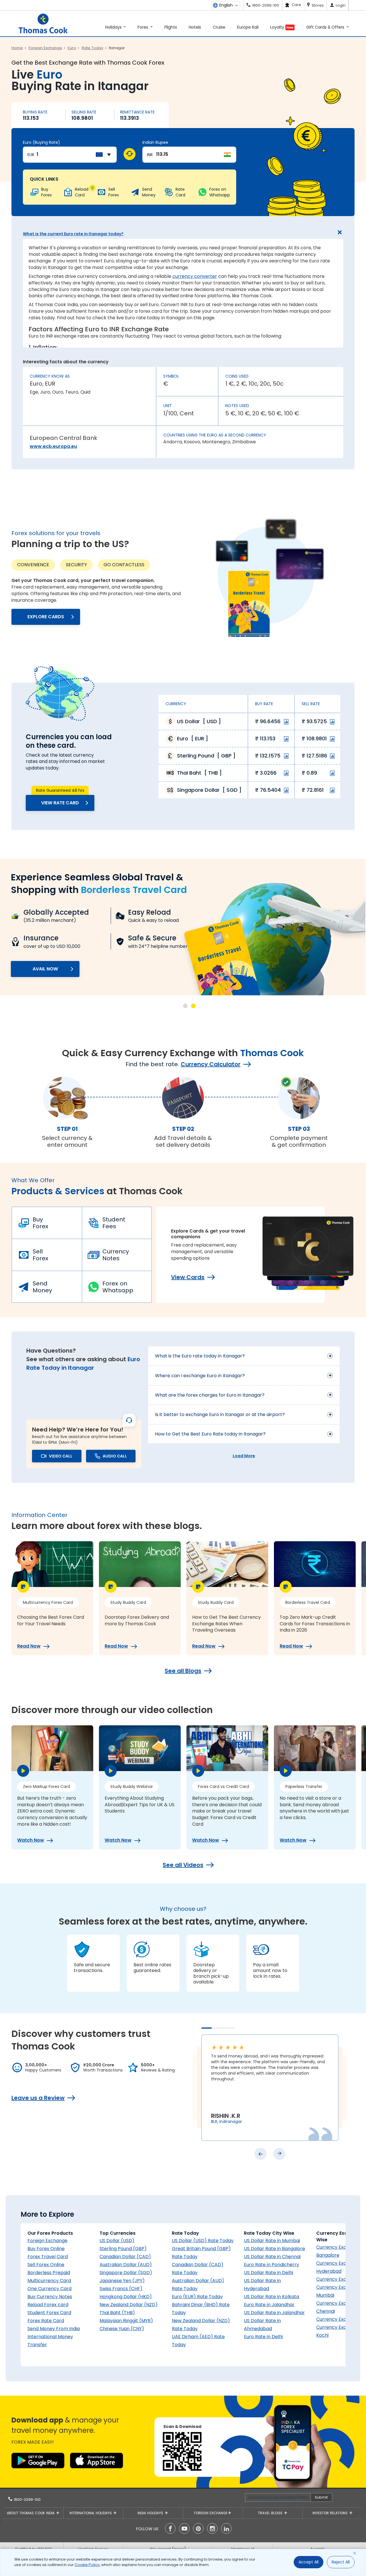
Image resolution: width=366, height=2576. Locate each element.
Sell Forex (40, 1255)
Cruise (219, 27)
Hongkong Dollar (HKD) (126, 2297)
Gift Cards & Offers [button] (326, 27)
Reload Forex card (48, 2305)
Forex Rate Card (46, 2321)
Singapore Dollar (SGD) (126, 2273)
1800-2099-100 (27, 2500)
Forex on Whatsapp (118, 1287)
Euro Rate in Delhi (263, 2337)
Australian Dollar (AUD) (126, 2265)
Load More (244, 1456)
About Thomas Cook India (31, 2513)
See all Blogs (183, 1671)
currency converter (195, 276)
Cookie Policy (87, 2565)
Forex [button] (143, 27)
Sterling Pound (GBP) (123, 2249)
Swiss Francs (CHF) (121, 2289)
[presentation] (260, 2154)
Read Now (29, 1646)
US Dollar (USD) (117, 2241)
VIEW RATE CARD (60, 803)
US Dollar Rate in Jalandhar (274, 2313)
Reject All (341, 2562)
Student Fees (114, 1223)
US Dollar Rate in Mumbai (272, 2241)
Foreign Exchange (47, 2241)
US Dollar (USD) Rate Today (203, 2241)
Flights (171, 27)
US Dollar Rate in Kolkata (271, 2297)
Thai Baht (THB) (117, 2313)
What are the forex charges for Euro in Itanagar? (210, 1395)
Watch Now (31, 1840)
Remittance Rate (137, 112)
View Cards (188, 1277)
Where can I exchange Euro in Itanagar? (200, 1376)
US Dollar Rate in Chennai (272, 2257)
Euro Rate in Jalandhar (269, 2305)
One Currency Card (49, 2289)
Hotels (195, 27)
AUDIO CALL (115, 1456)
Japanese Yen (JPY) (122, 2281)
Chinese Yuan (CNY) (122, 2329)
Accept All (309, 2562)
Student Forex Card (49, 2313)
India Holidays (151, 2513)
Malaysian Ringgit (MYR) (126, 2321)
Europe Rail (248, 27)
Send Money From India (54, 2329)
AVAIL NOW (45, 969)
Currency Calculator (211, 1064)
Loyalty (282, 27)
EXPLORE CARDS (46, 617)
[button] (185, 1006)
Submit (321, 2497)
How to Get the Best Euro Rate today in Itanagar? (210, 1434)
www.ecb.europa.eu (53, 446)
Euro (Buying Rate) (41, 142)
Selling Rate (84, 112)
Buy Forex (40, 1223)
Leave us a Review (38, 2098)
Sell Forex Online (46, 2265)
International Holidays (91, 2513)
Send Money (42, 1287)
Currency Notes (116, 1255)
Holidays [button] (114, 27)
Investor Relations (331, 2513)
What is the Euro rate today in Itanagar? (200, 1356)
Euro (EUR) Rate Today (197, 2297)
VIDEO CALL (61, 1456)
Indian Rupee (155, 142)
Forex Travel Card (48, 2257)
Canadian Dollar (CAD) (125, 2257)
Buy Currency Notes (50, 2297)
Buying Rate (35, 112)
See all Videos (183, 1865)
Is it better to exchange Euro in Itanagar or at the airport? (220, 1414)
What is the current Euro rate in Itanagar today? (73, 234)
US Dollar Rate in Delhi (268, 2273)
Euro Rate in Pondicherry (271, 2265)
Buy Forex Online (46, 2249)
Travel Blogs (271, 2513)
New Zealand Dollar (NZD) (129, 2305)
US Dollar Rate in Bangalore (274, 2249)
